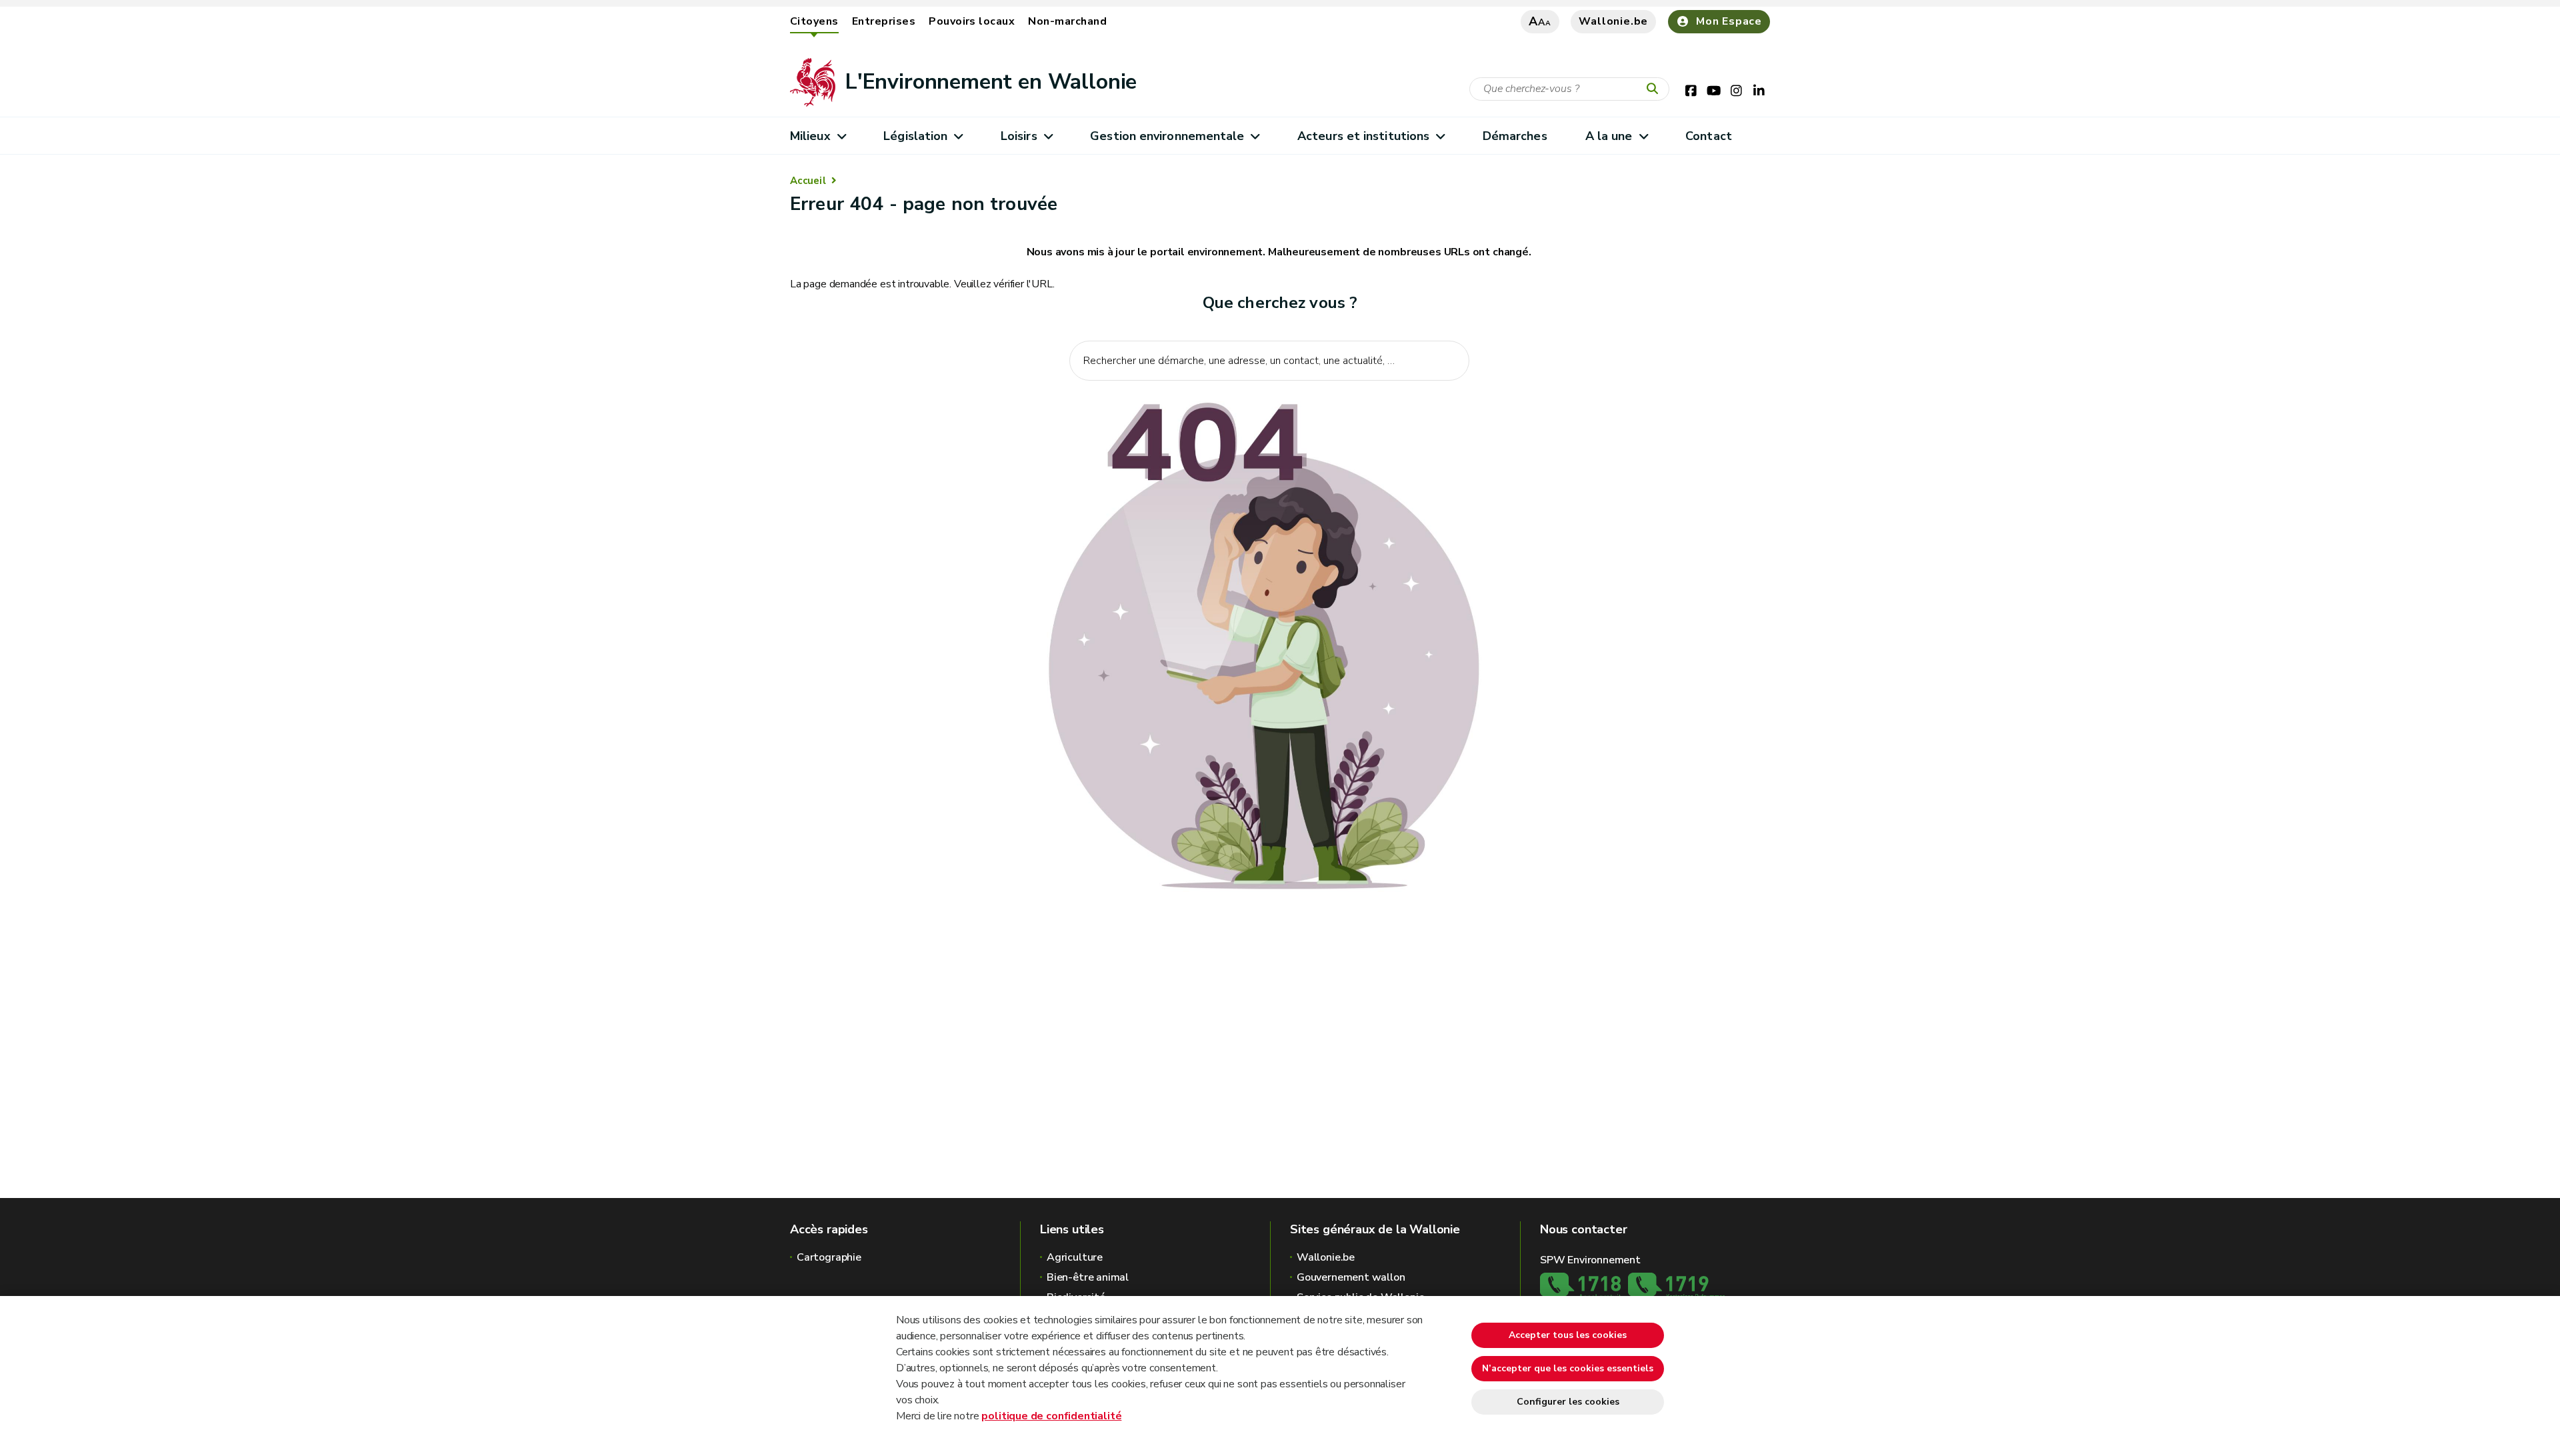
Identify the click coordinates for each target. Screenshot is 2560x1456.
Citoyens (814, 21)
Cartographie (829, 1257)
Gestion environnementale (1167, 136)
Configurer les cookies (1568, 1402)
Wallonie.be (1613, 21)
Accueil (808, 181)
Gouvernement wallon (1351, 1277)
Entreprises (884, 21)
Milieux (810, 136)
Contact (1709, 136)
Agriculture (1075, 1257)
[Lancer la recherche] (1655, 89)
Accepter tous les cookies (1568, 1335)
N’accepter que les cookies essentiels (1568, 1368)
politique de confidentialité (1051, 1416)
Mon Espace (1729, 21)
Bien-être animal (1088, 1277)
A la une (1609, 136)
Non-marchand (1067, 21)
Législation (915, 136)
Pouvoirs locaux (972, 21)
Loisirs (1019, 136)
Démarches (1515, 136)
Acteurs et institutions (1363, 136)
